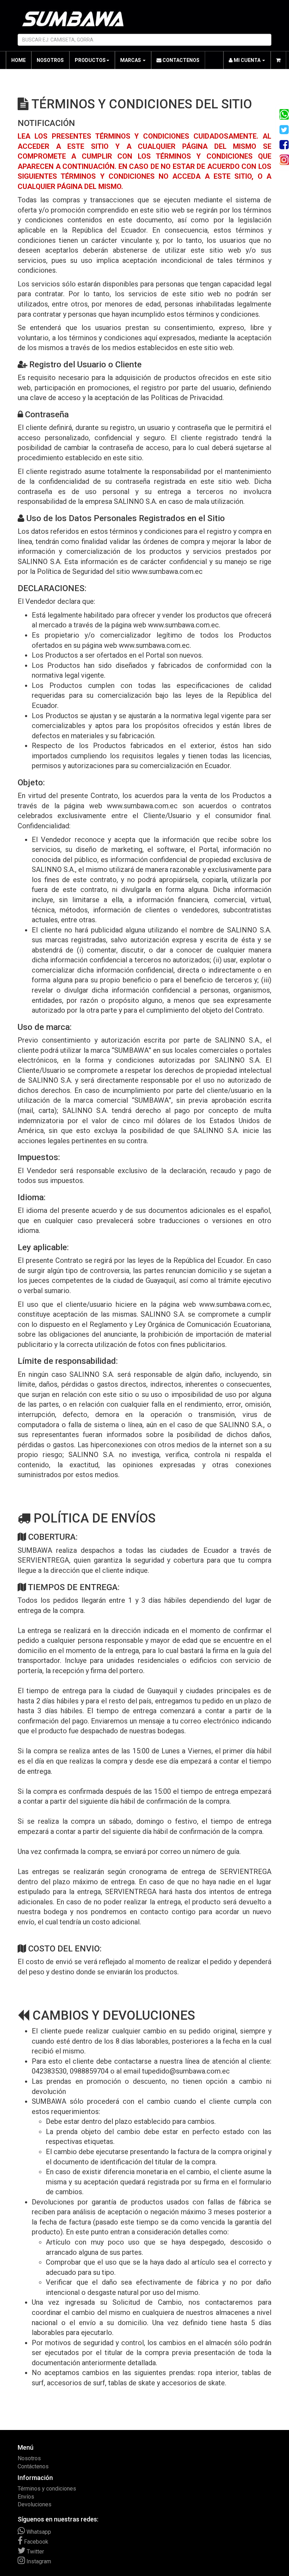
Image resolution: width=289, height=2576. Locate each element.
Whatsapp (38, 2532)
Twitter (35, 2552)
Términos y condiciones (47, 2489)
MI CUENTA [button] (247, 60)
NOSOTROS (50, 60)
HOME (19, 60)
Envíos (26, 2497)
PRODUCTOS (90, 60)
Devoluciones (35, 2504)
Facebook (35, 2542)
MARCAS (131, 60)
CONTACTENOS (180, 60)
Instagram (38, 2561)
